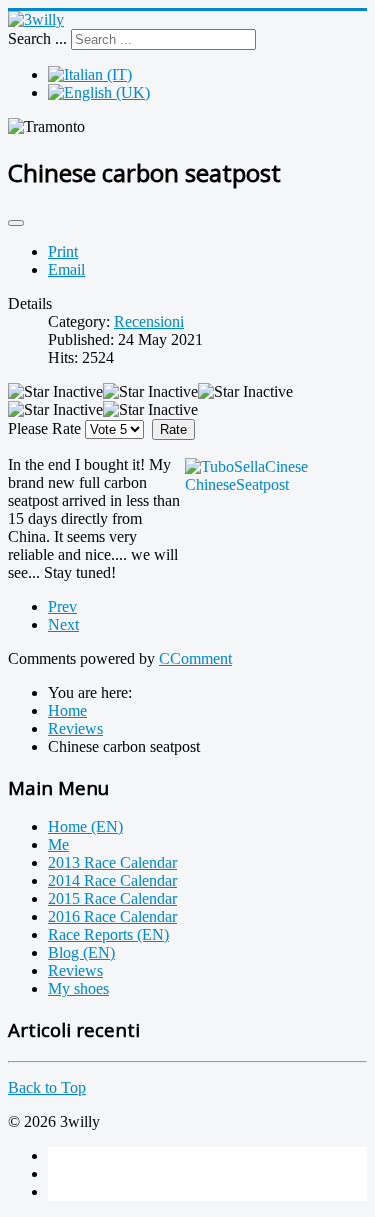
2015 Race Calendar (112, 898)
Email (66, 269)
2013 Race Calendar (112, 862)
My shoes (78, 988)
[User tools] (16, 223)
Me (58, 844)
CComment (195, 658)
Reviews (75, 970)
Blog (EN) (81, 952)
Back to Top (47, 1087)
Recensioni (149, 321)
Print (63, 251)
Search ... (37, 38)
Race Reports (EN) (108, 934)
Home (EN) (85, 826)
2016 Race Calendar (112, 916)
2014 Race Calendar (112, 880)
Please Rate (44, 428)
